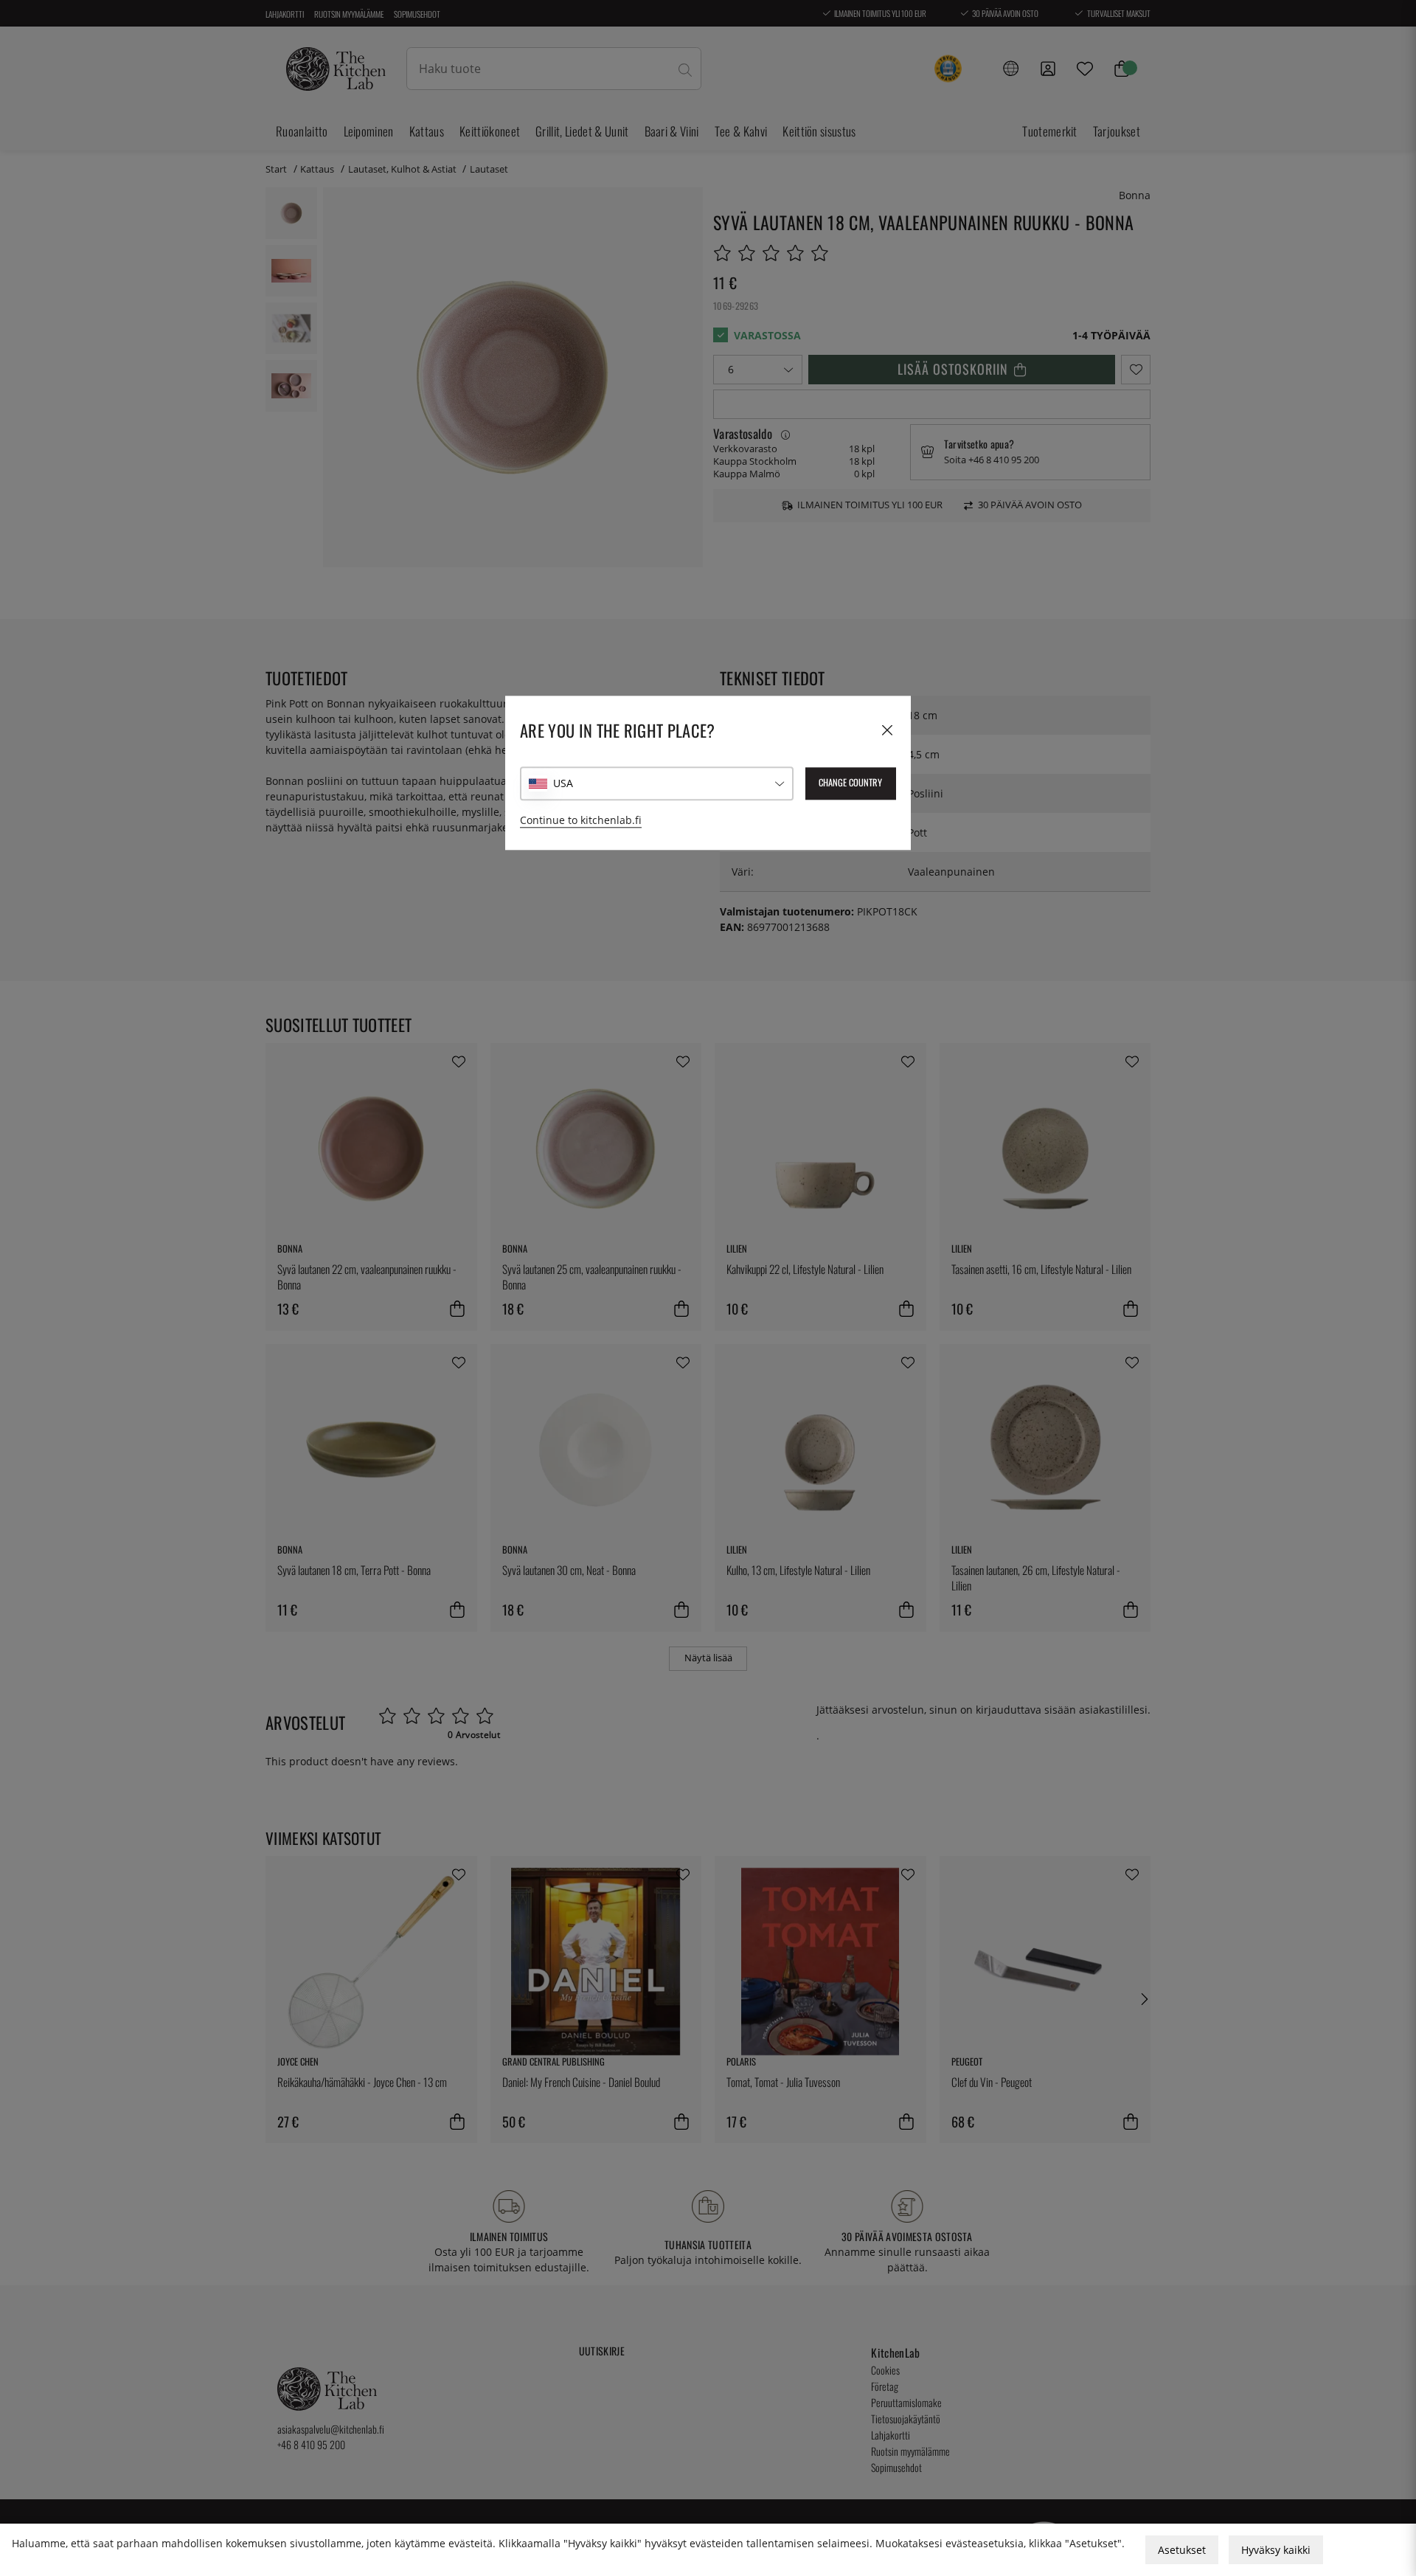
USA (563, 783)
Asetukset (1182, 2550)
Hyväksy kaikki (1276, 2550)
